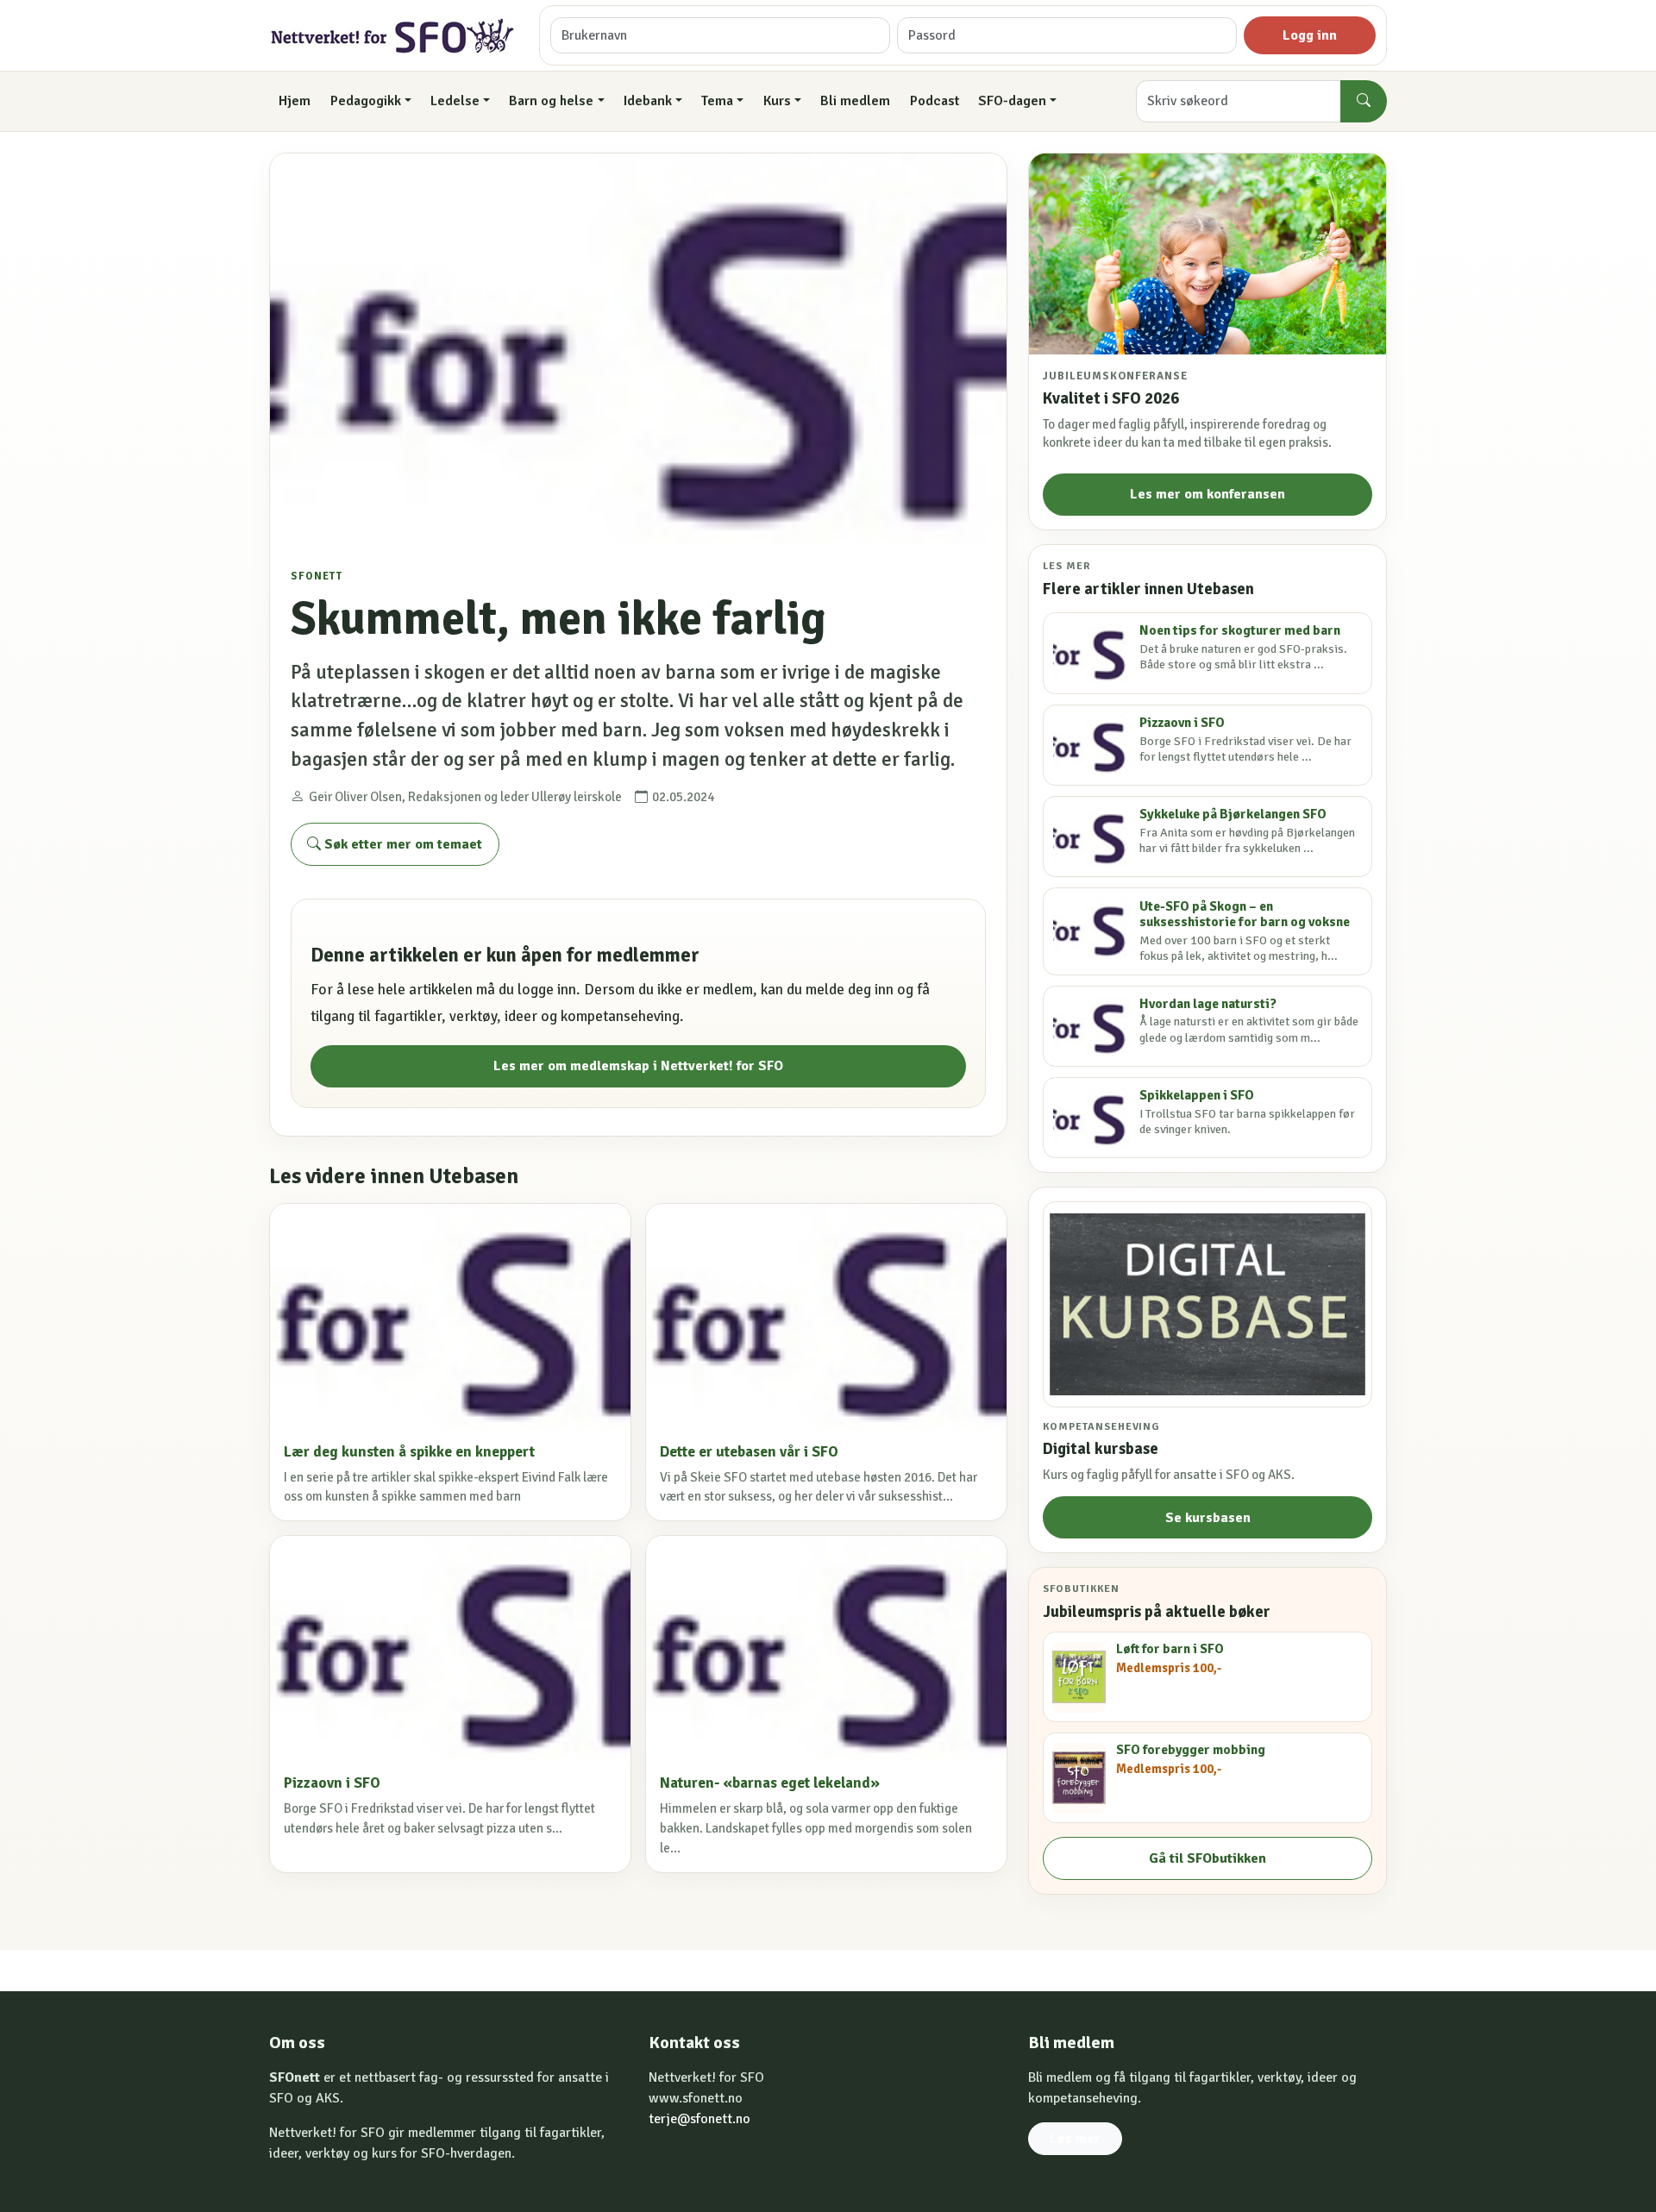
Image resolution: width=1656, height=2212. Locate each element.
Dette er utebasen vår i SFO (749, 1452)
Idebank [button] (648, 101)
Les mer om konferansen (1207, 494)
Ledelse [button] (455, 101)
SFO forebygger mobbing (1191, 1750)
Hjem (295, 101)
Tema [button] (717, 101)
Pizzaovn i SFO (332, 1783)
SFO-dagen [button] (1012, 101)
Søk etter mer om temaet (401, 844)
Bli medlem (855, 101)
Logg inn (1310, 35)
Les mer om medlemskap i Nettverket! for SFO (638, 1066)
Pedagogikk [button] (366, 101)
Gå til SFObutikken (1207, 1858)
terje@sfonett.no (699, 2119)
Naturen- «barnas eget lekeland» (770, 1783)
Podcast (935, 101)
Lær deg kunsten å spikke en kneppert (409, 1452)
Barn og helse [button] (551, 101)
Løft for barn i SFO (1170, 1649)
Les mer (1075, 2139)
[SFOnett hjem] (394, 36)
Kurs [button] (777, 101)
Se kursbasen (1208, 1518)
